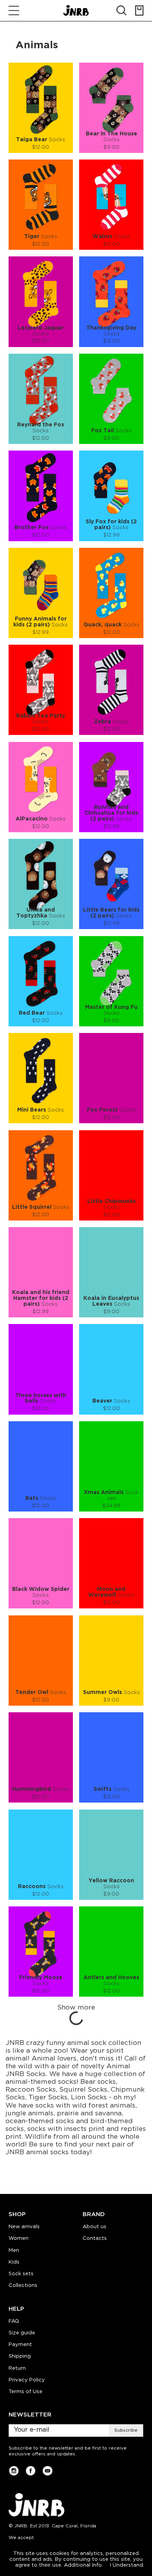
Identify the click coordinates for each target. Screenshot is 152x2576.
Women (19, 2238)
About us (95, 2227)
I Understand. (127, 2565)
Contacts (95, 2238)
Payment (20, 2345)
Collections (23, 2286)
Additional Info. (83, 2565)
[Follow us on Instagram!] (14, 2471)
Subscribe (126, 2430)
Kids (14, 2262)
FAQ (14, 2321)
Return (17, 2368)
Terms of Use (26, 2392)
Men (14, 2251)
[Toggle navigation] (14, 11)
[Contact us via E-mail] (47, 2471)
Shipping (20, 2356)
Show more (76, 2008)
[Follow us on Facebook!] (31, 2471)
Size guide (22, 2333)
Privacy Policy (27, 2380)
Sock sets (21, 2274)
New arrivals (24, 2227)
